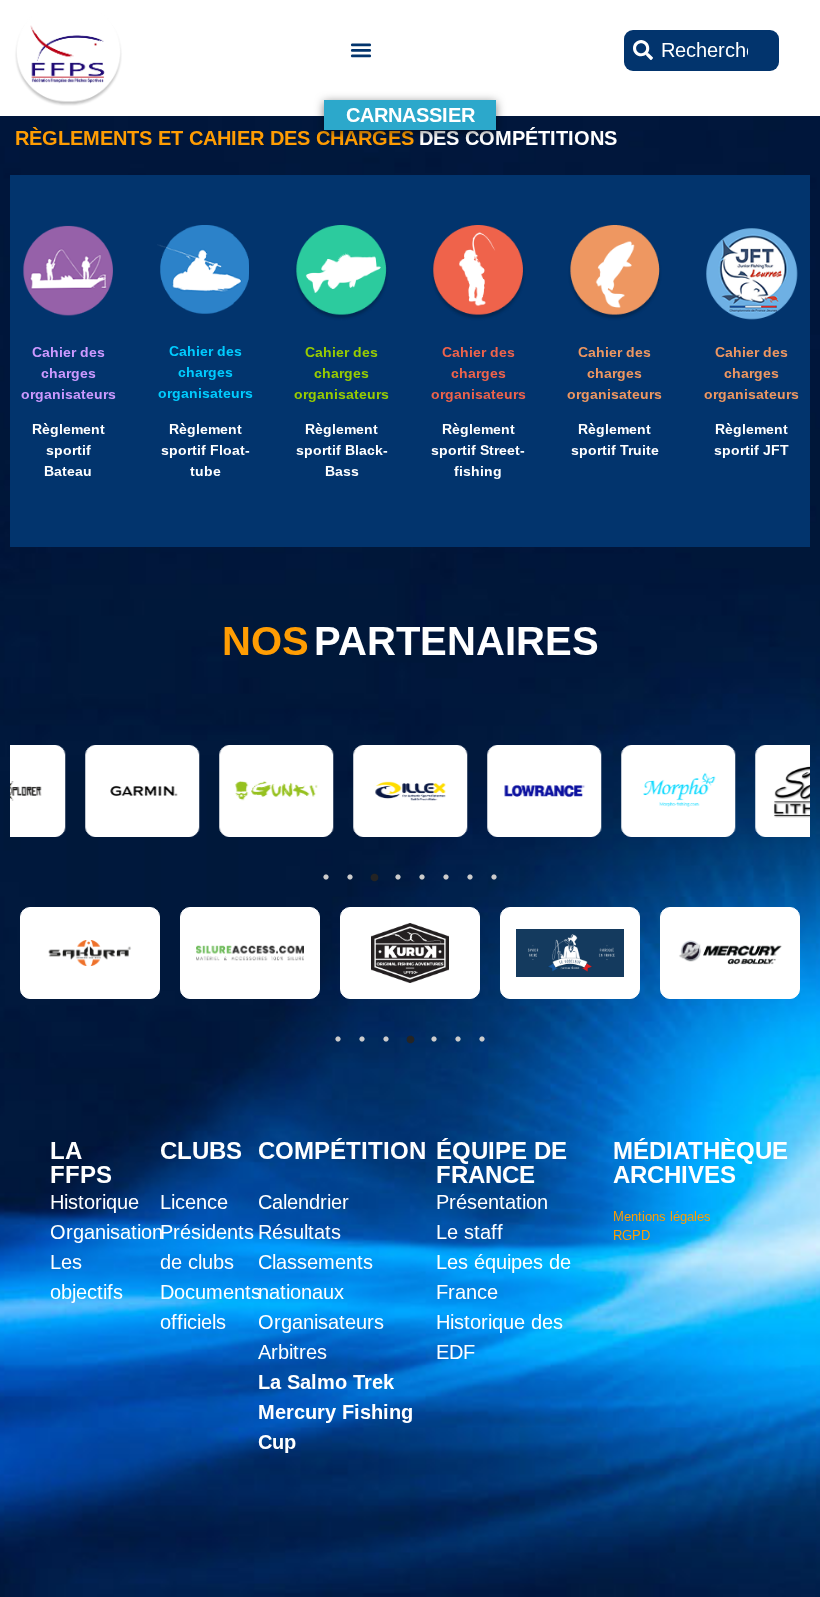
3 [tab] (386, 1039)
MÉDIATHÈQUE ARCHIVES (700, 1162)
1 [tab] (338, 1039)
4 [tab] (410, 1039)
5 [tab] (434, 1039)
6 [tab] (458, 1039)
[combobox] (701, 50)
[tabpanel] (88, 953)
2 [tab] (362, 1039)
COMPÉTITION (342, 1150)
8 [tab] (494, 877)
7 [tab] (482, 1039)
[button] (360, 50)
